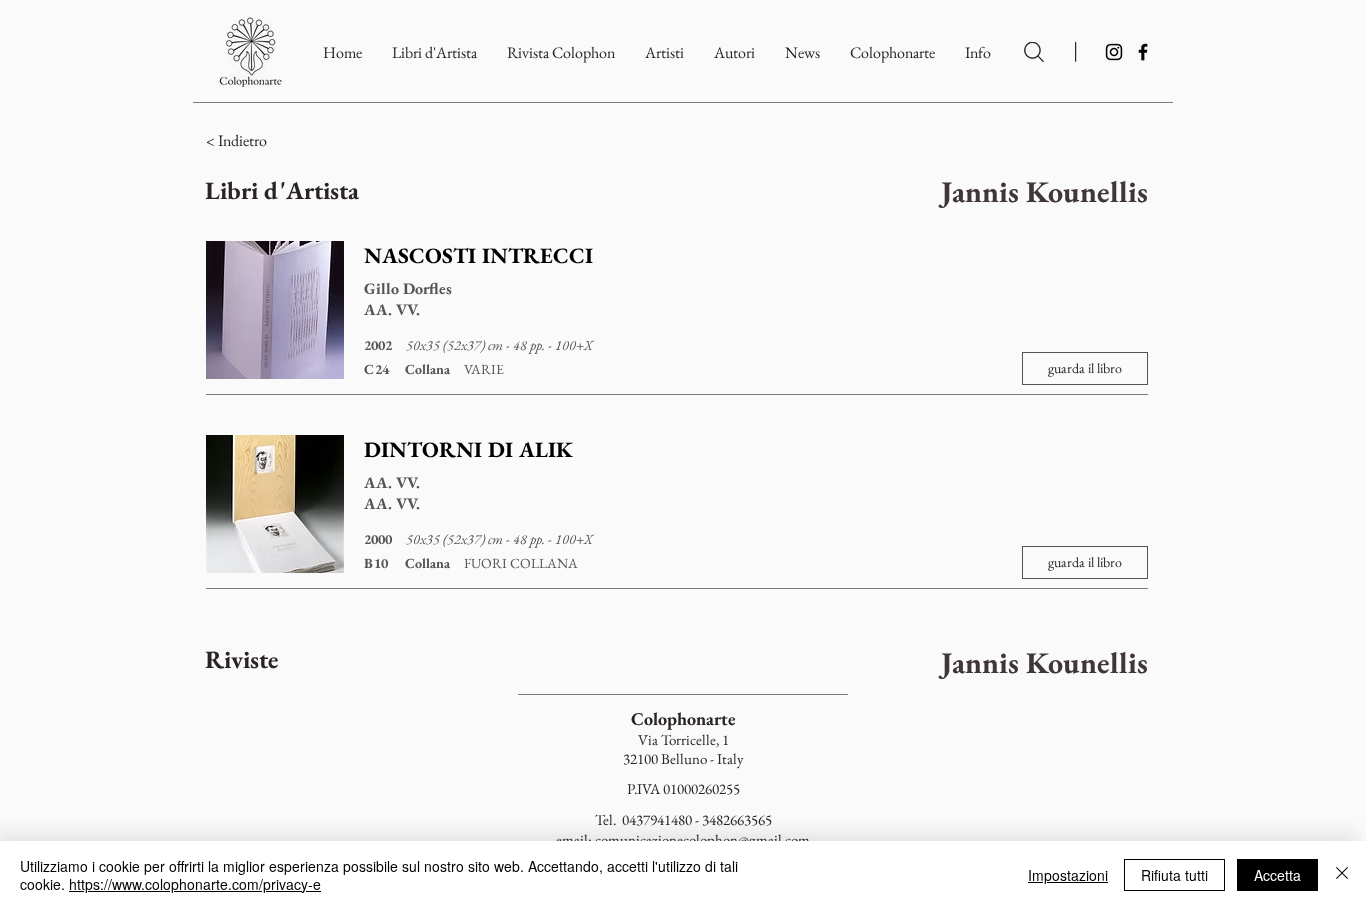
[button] (892, 52)
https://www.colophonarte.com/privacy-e (195, 884)
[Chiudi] (1342, 875)
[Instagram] (1114, 52)
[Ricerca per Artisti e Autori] (1034, 52)
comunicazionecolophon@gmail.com (702, 839)
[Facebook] (1143, 52)
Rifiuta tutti (1174, 875)
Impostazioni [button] (1068, 875)
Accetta (1277, 875)
